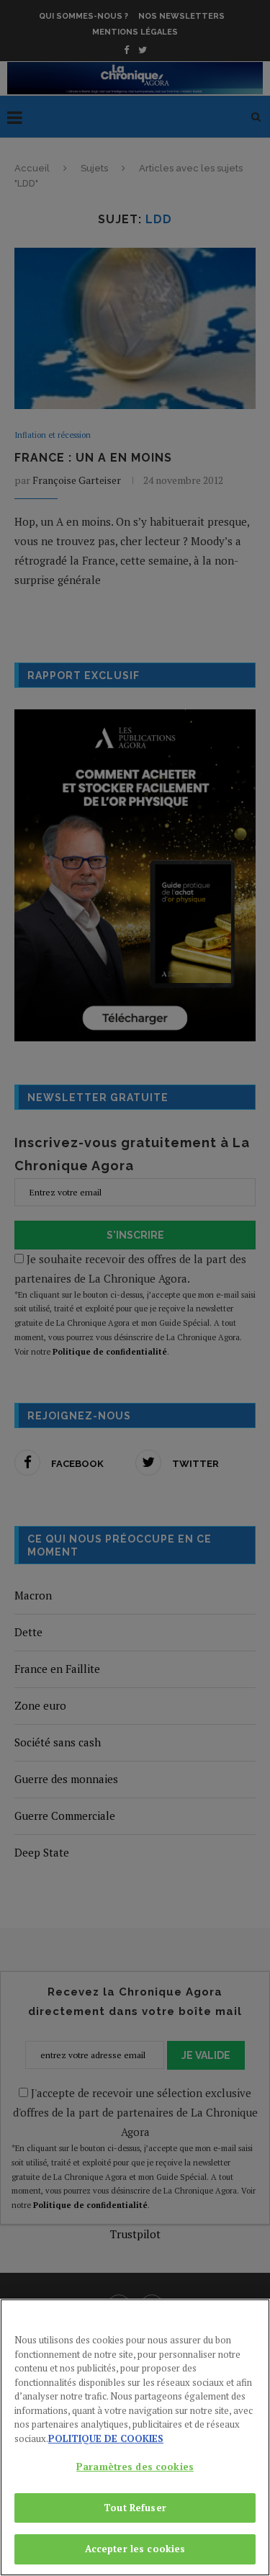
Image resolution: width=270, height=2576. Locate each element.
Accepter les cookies (135, 2549)
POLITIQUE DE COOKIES (106, 2438)
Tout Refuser (135, 2508)
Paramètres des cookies (135, 2467)
